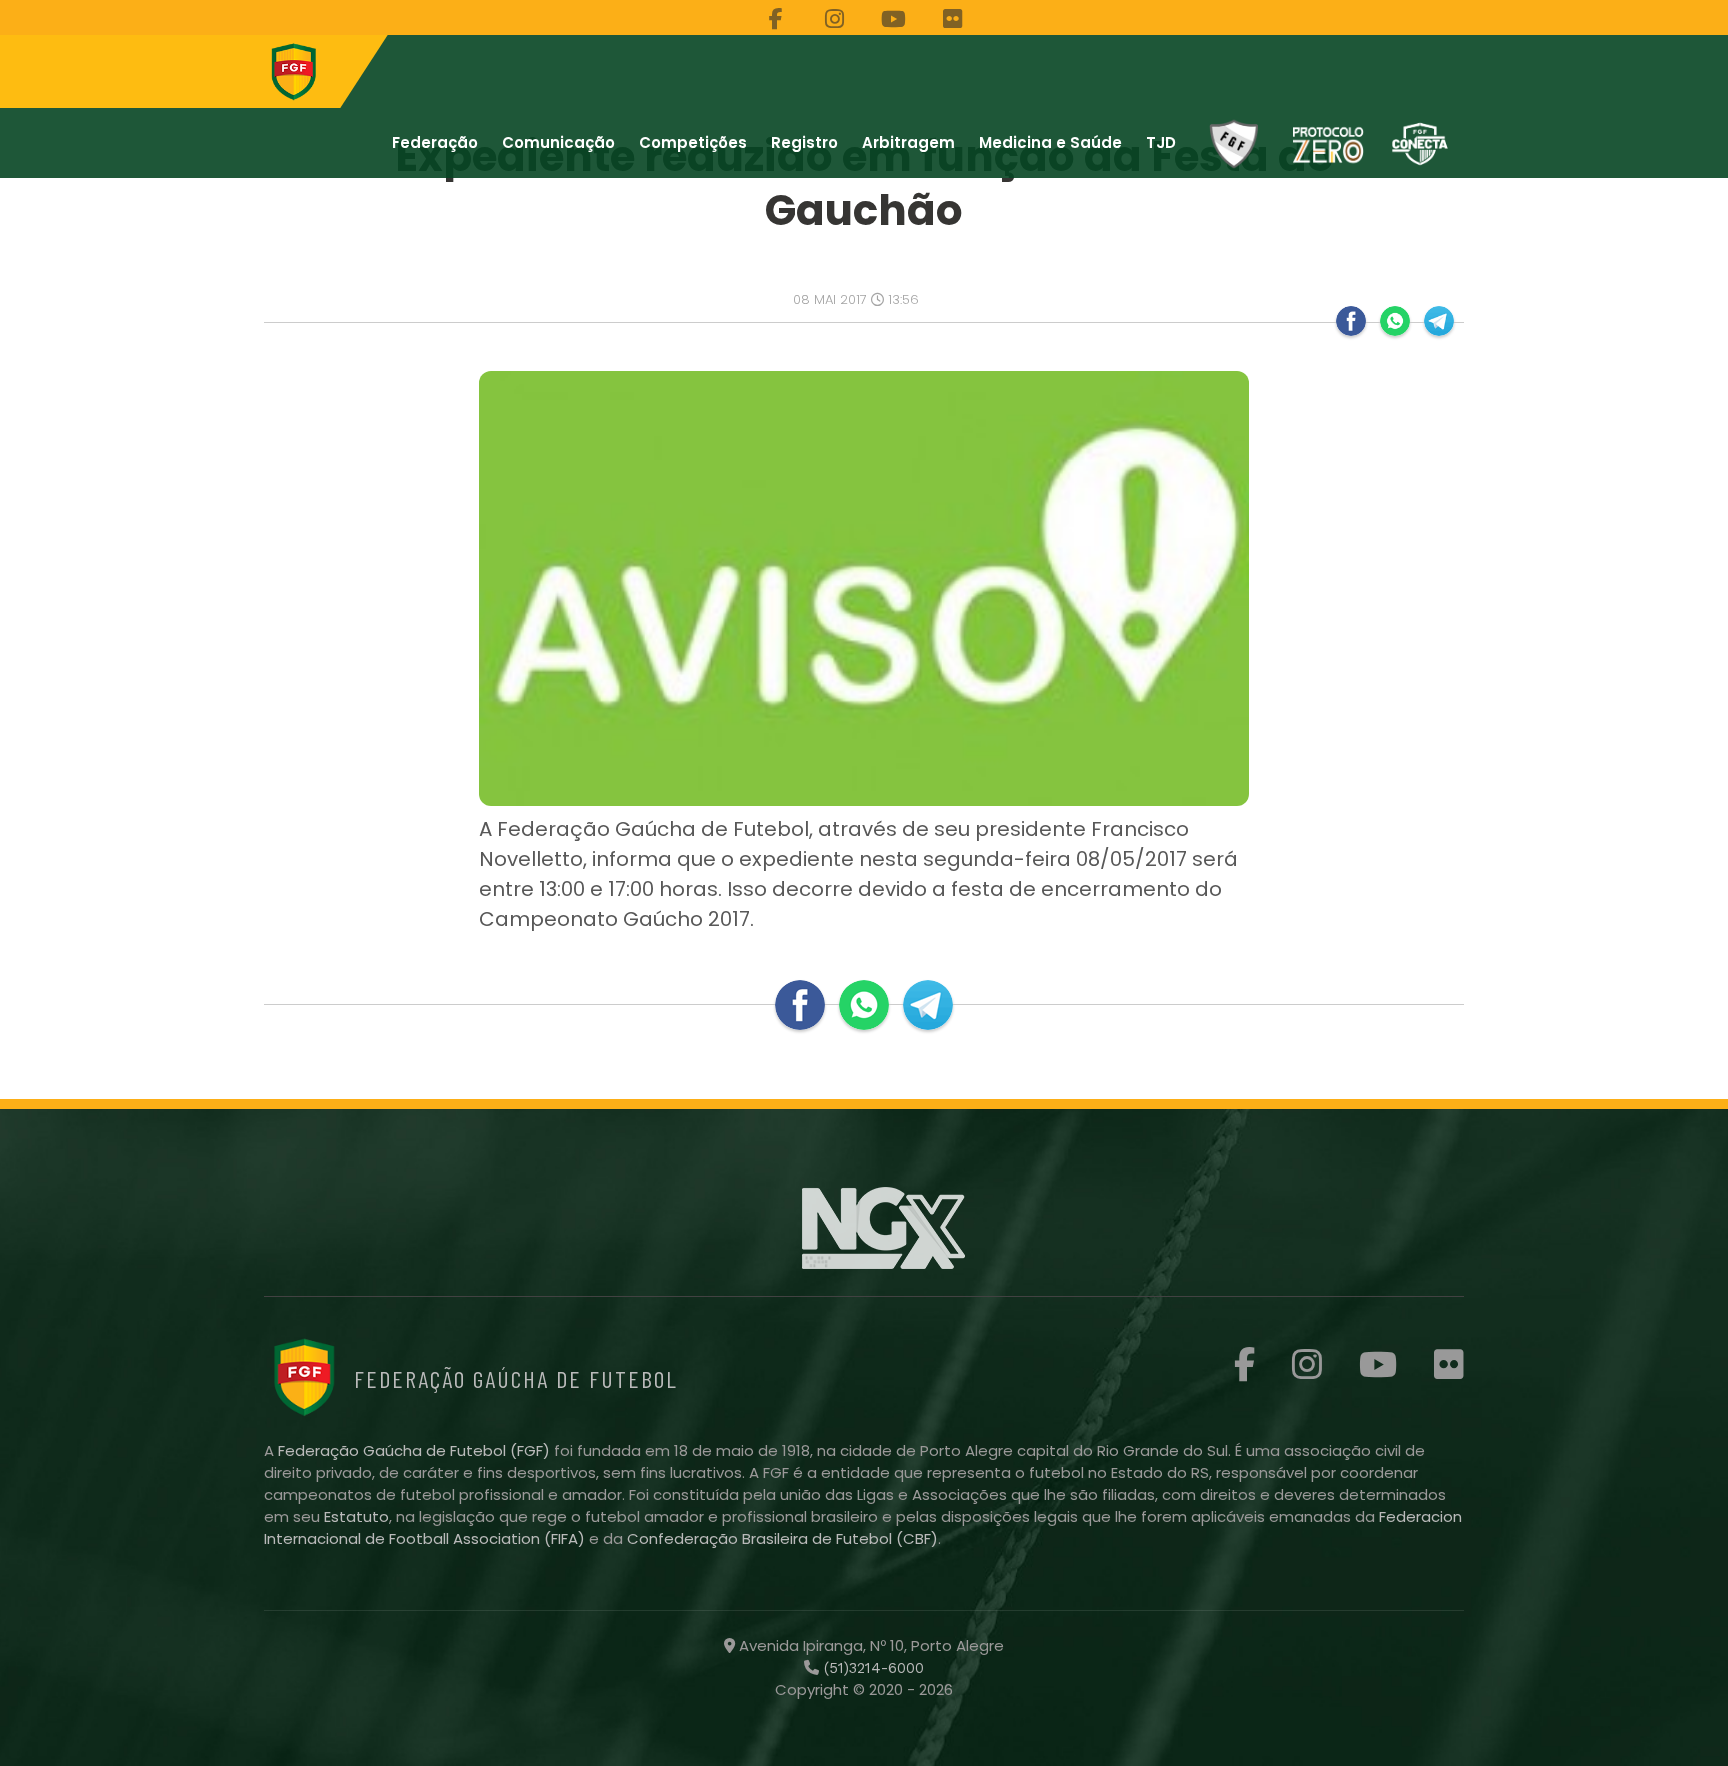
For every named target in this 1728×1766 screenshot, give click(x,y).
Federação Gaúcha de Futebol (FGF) (416, 1450)
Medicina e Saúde (1050, 142)
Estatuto (356, 1516)
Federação (435, 142)
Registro (804, 142)
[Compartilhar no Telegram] (1439, 321)
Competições (693, 142)
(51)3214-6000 (871, 1668)
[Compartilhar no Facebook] (1351, 321)
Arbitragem (908, 142)
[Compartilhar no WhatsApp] (1395, 321)
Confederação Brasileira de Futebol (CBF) (782, 1538)
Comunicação (558, 142)
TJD (1161, 142)
